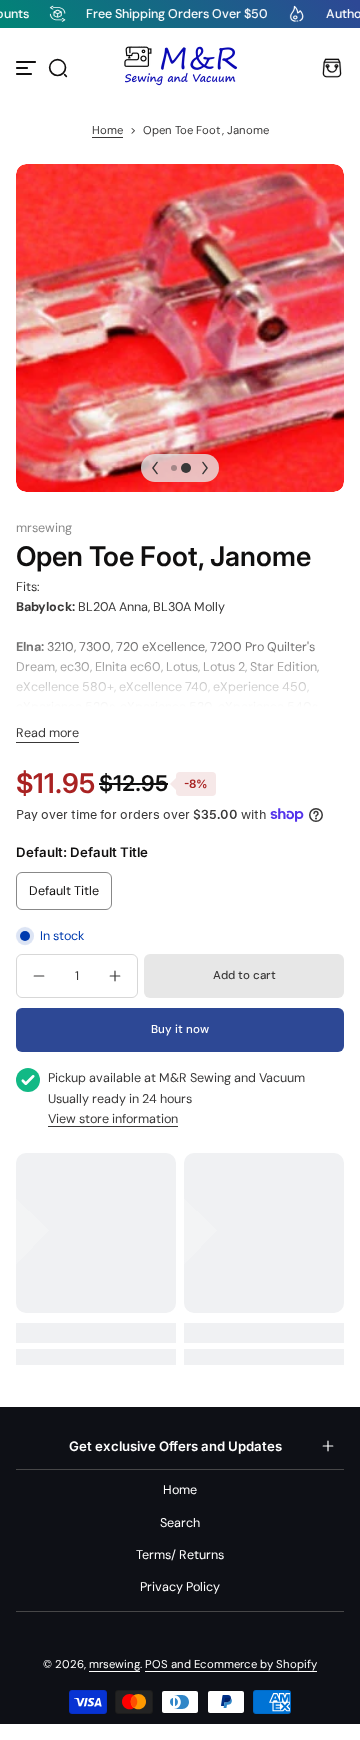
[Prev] (155, 468)
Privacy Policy (180, 1587)
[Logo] (180, 68)
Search (180, 1523)
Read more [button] (47, 733)
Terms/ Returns (180, 1555)
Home (107, 130)
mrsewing (114, 1664)
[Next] (205, 468)
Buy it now (180, 1029)
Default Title (64, 891)
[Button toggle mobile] (28, 68)
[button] (58, 68)
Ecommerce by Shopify (255, 1664)
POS (156, 1664)
